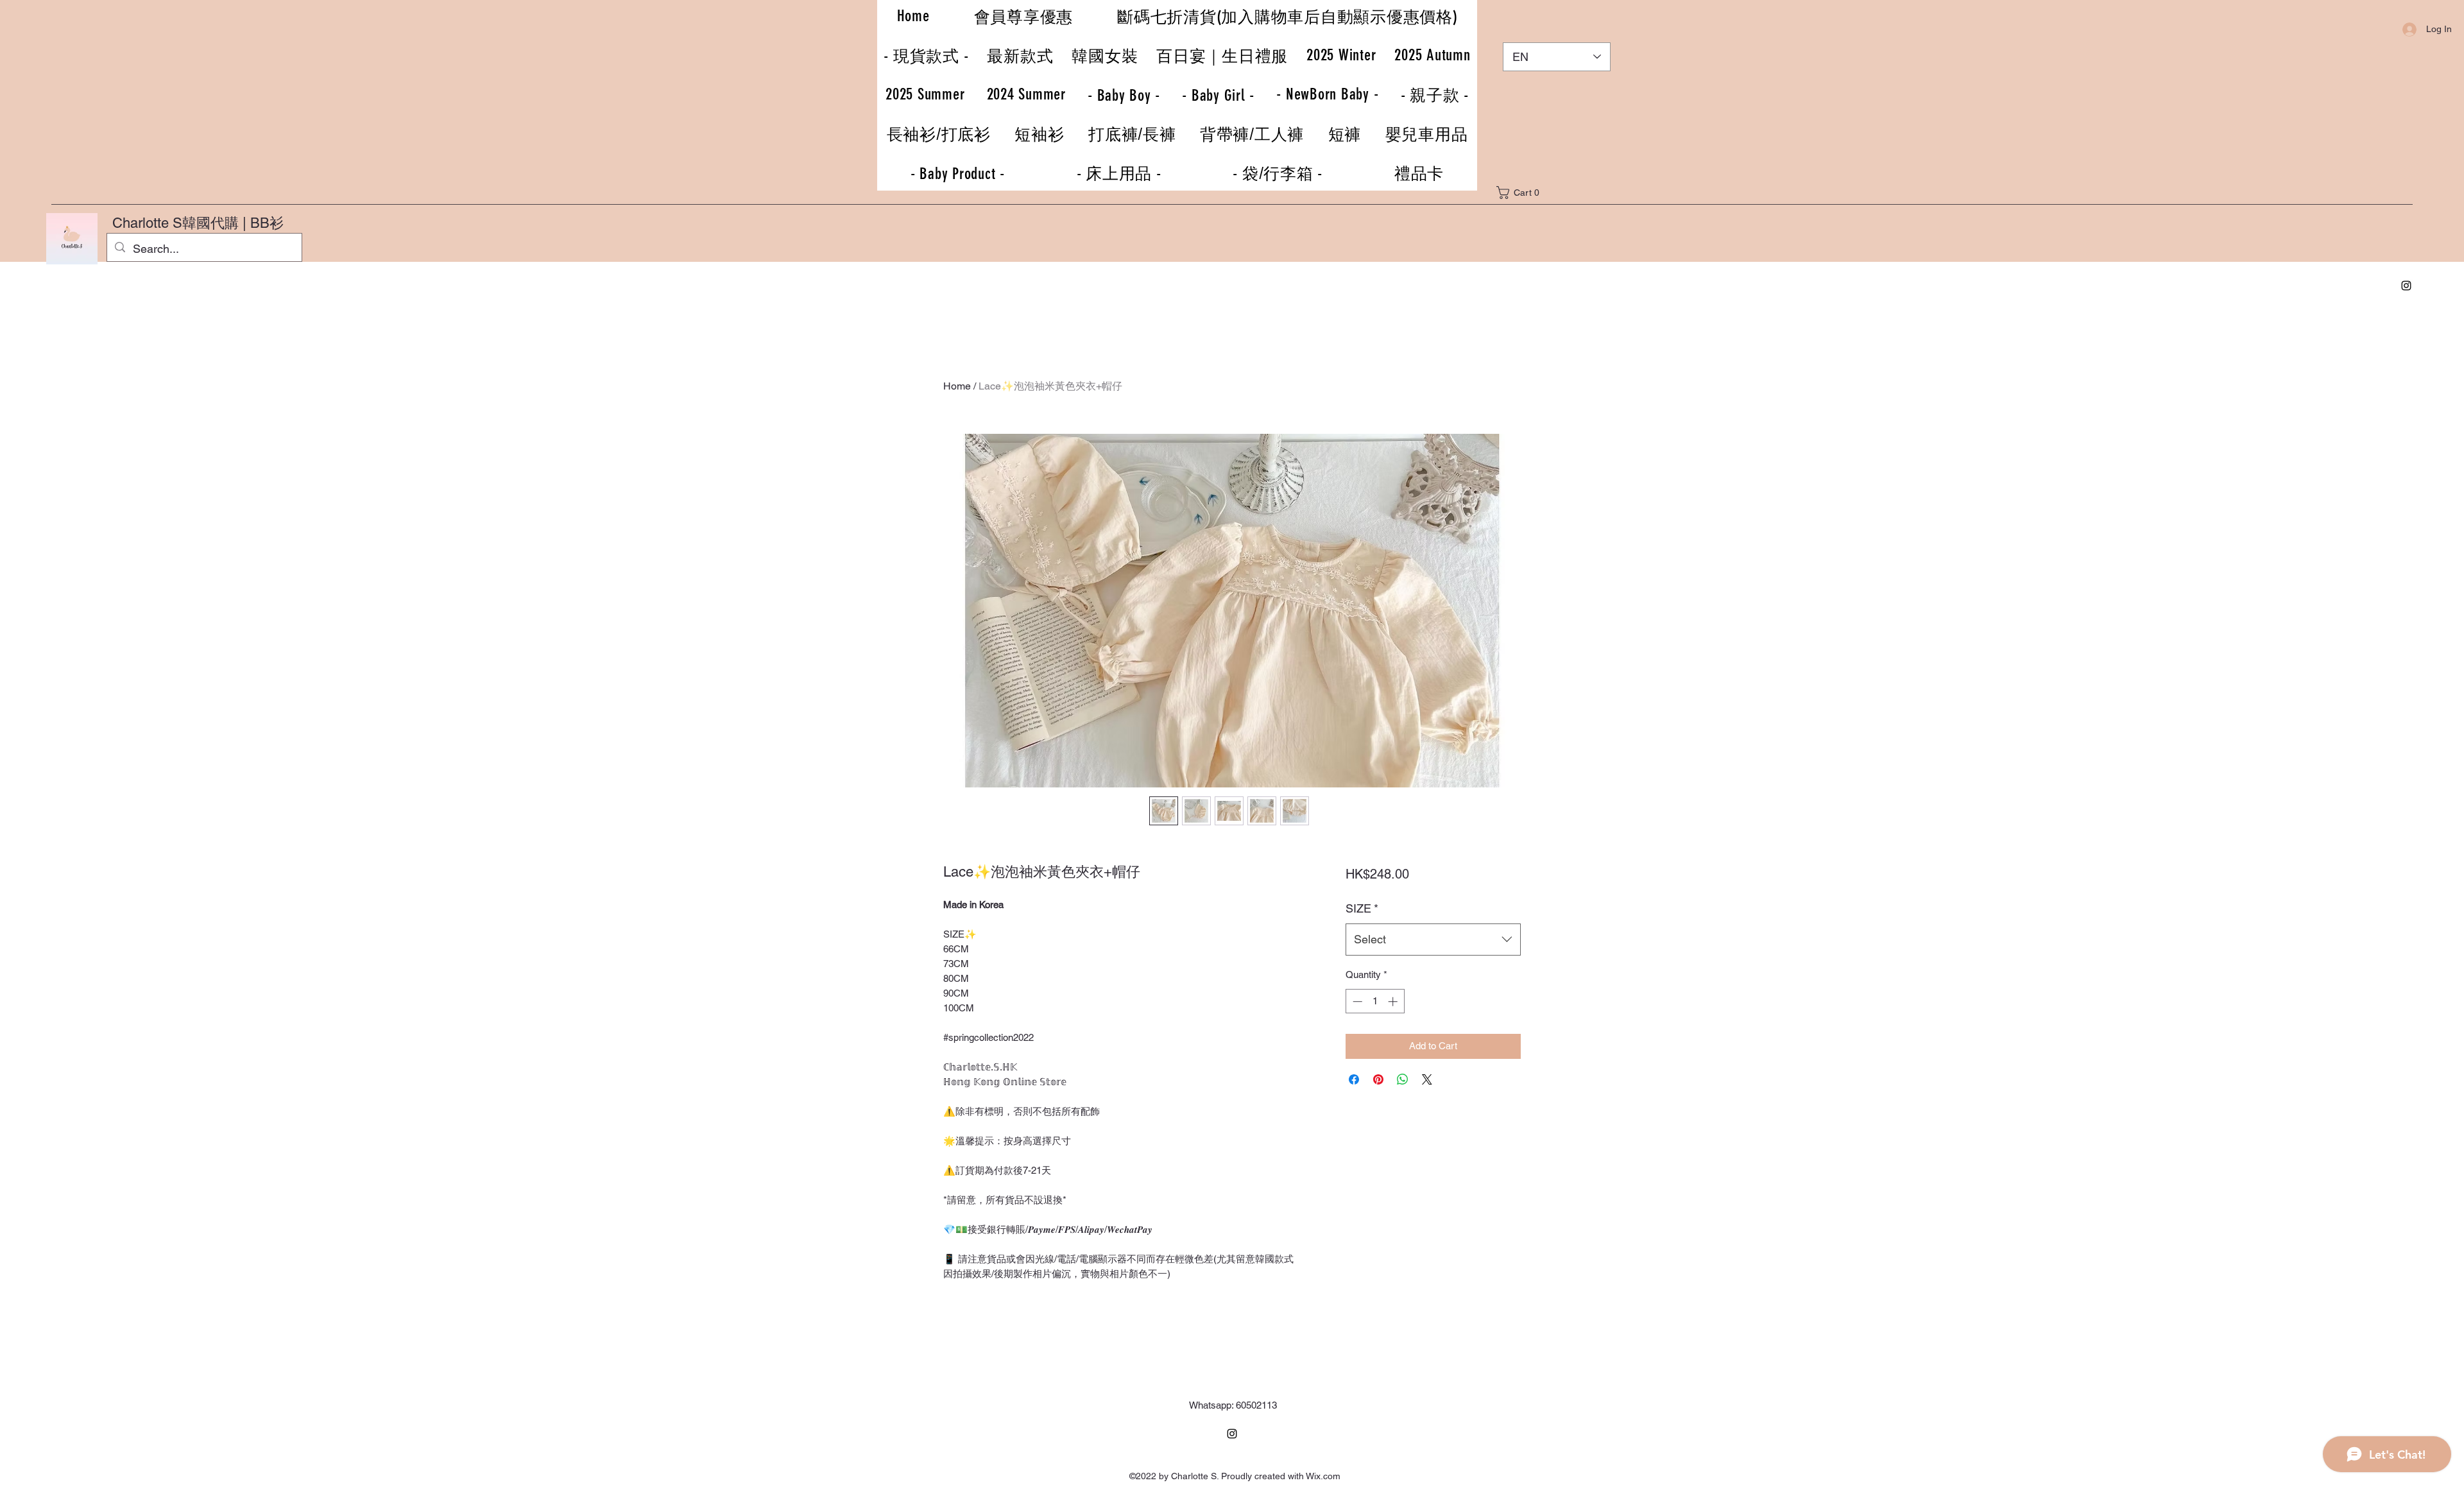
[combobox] (1433, 940)
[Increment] (1394, 1001)
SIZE (1362, 908)
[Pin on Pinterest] (1378, 1079)
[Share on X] (1427, 1079)
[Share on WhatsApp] (1403, 1079)
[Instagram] (2406, 286)
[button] (1527, 193)
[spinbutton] (1375, 1001)
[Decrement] (1356, 1001)
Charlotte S (147, 223)
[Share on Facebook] (1354, 1079)
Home (957, 386)
